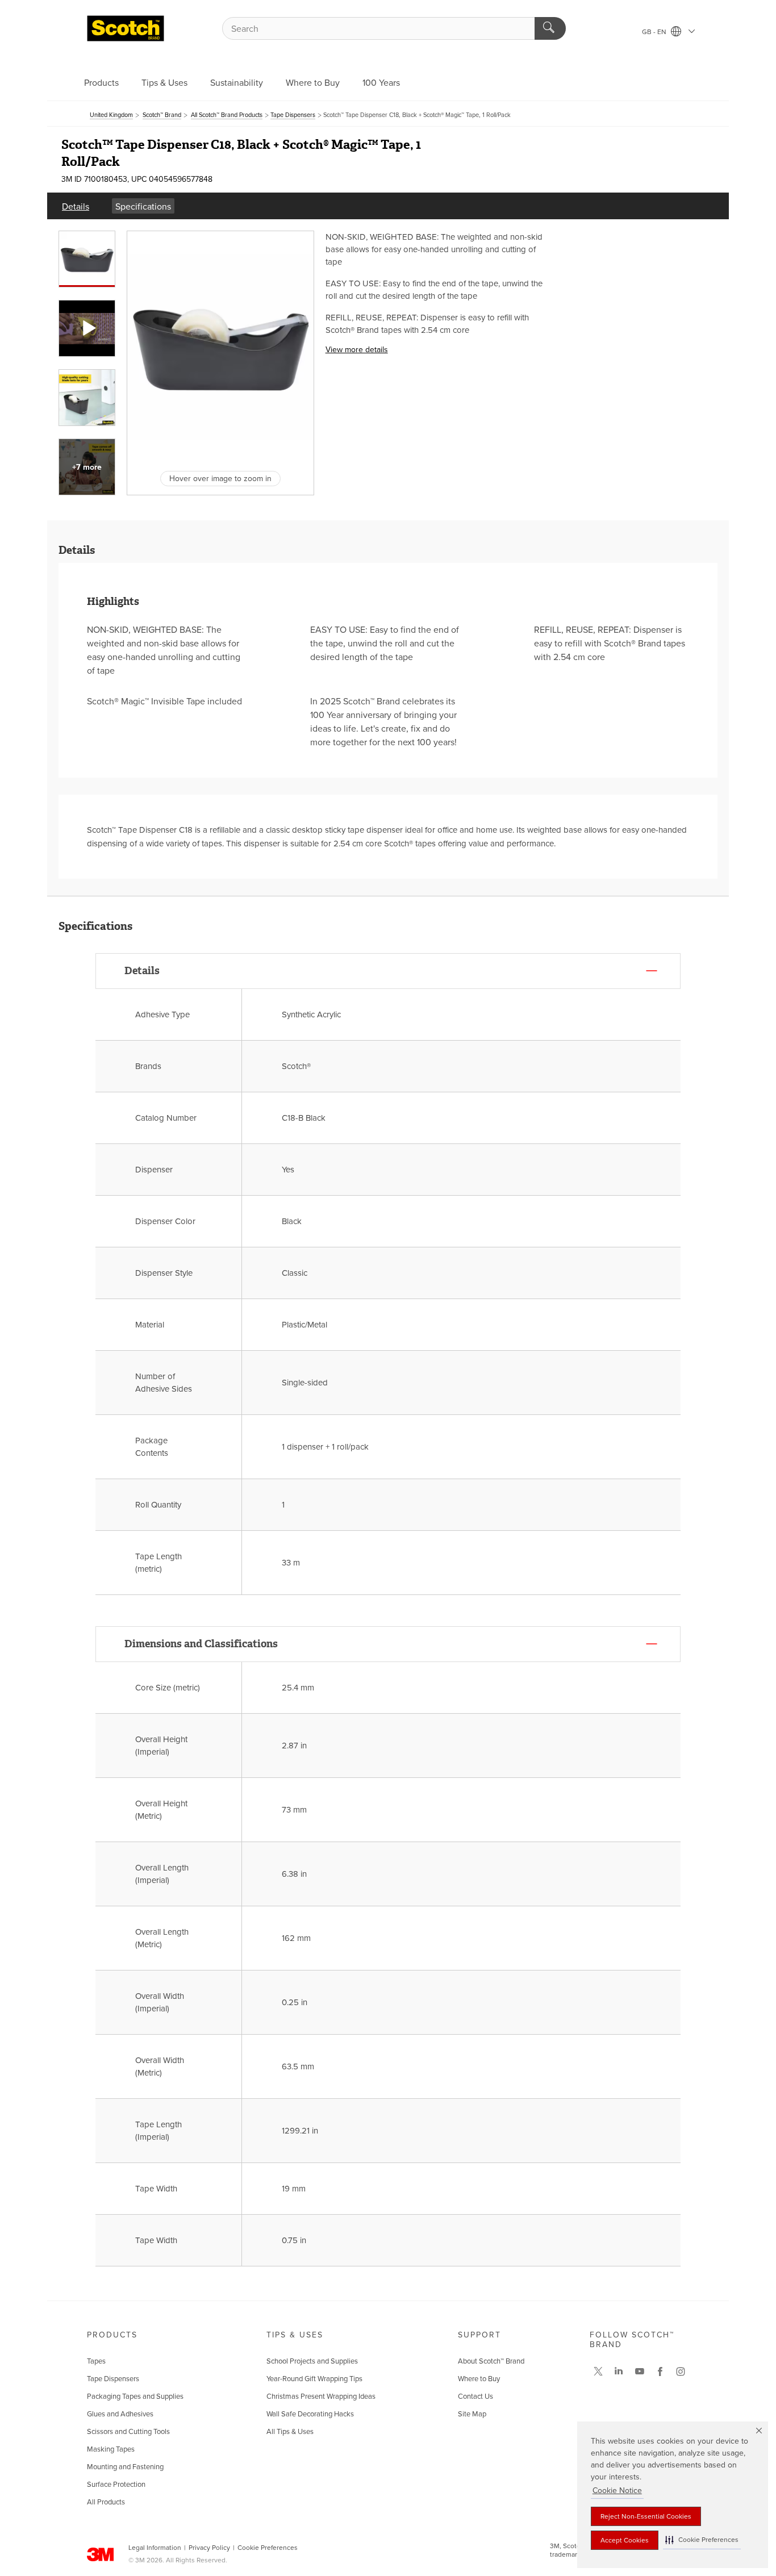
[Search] (550, 28)
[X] (598, 2372)
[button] (702, 2540)
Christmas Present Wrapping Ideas (321, 2397)
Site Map (472, 2414)
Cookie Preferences (268, 2548)
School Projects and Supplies (312, 2361)
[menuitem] (76, 206)
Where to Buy (313, 83)
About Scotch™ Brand (491, 2361)
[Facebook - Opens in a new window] (660, 2372)
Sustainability (237, 83)
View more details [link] (357, 350)
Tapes (96, 2361)
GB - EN (655, 32)
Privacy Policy (209, 2548)
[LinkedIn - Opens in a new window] (619, 2372)
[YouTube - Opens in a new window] (640, 2372)
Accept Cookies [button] (625, 2540)
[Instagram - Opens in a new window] (681, 2372)
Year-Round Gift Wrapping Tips (314, 2379)
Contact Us (475, 2397)
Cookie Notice (617, 2491)
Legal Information (155, 2548)
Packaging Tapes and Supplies (135, 2397)
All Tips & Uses (290, 2432)
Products (101, 83)
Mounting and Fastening (125, 2467)
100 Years (381, 83)
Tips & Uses (164, 83)
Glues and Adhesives (120, 2414)
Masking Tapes (111, 2449)
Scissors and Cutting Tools (128, 2432)
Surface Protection (116, 2485)
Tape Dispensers (113, 2379)
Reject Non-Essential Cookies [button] (646, 2516)
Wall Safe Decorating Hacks (310, 2414)
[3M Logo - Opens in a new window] (126, 28)
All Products (106, 2502)
